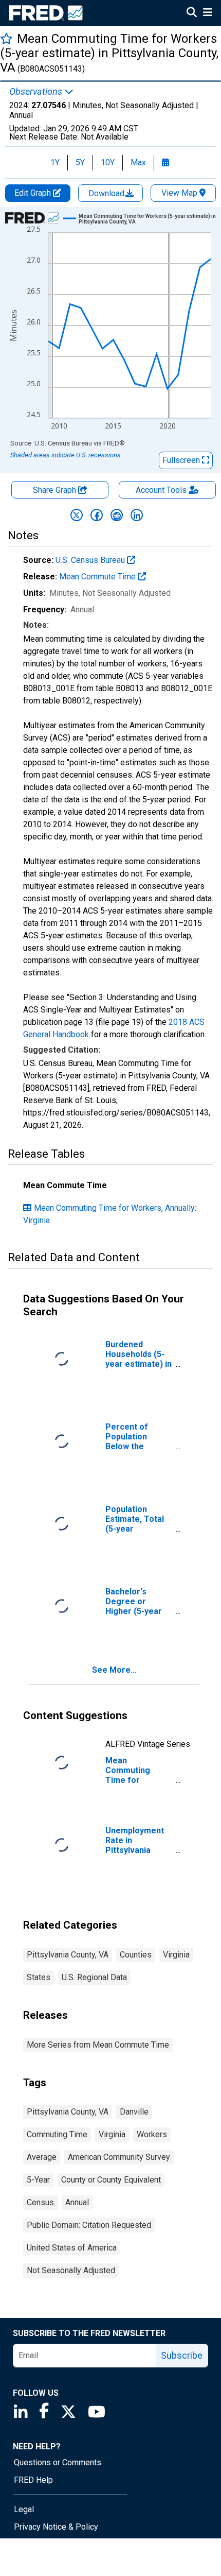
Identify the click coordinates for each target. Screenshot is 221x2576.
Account (161, 490)
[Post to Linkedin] (137, 515)
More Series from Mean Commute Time (98, 2045)
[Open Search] (192, 13)
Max (138, 162)
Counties (136, 1955)
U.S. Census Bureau (91, 560)
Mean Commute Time (98, 577)
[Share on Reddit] (117, 515)
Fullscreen (182, 460)
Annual (77, 2202)
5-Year (38, 2180)
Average (42, 2157)
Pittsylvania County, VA (68, 1955)
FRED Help (33, 2480)
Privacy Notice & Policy (56, 2527)
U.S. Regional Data (94, 1977)
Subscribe (182, 2355)
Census (40, 2202)
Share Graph (56, 490)
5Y (80, 162)
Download (107, 193)
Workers (152, 2134)
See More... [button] (114, 1670)
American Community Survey (119, 2157)
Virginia (176, 1955)
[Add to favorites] (6, 38)
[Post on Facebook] (97, 515)
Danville (134, 2112)
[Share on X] (77, 515)
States (39, 1977)
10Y (108, 162)
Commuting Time (57, 2134)
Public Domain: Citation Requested (89, 2225)
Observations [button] (37, 92)
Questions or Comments (58, 2462)
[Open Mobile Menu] (207, 13)
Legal (24, 2509)
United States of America (72, 2248)
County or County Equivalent (111, 2180)
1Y (55, 162)
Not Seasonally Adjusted (71, 2270)
